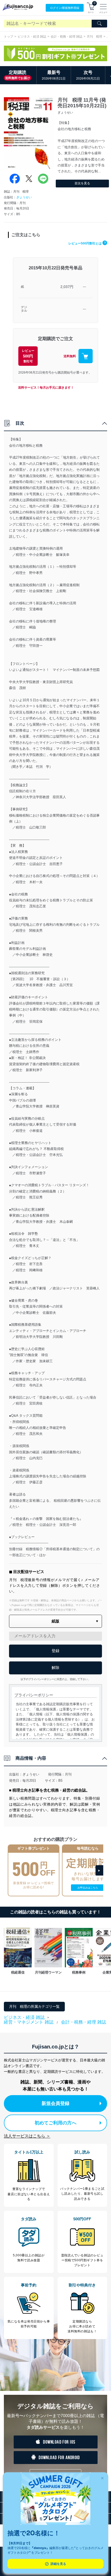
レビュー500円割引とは (87, 243)
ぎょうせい (24, 197)
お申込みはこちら (88, 1888)
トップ (9, 37)
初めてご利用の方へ (55, 2123)
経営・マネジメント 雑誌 (29, 2022)
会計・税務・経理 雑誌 (66, 37)
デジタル (24, 309)
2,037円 (67, 287)
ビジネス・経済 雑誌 (32, 37)
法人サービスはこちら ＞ (27, 2136)
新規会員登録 (55, 2103)
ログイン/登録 (65, 8)
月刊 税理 (94, 37)
